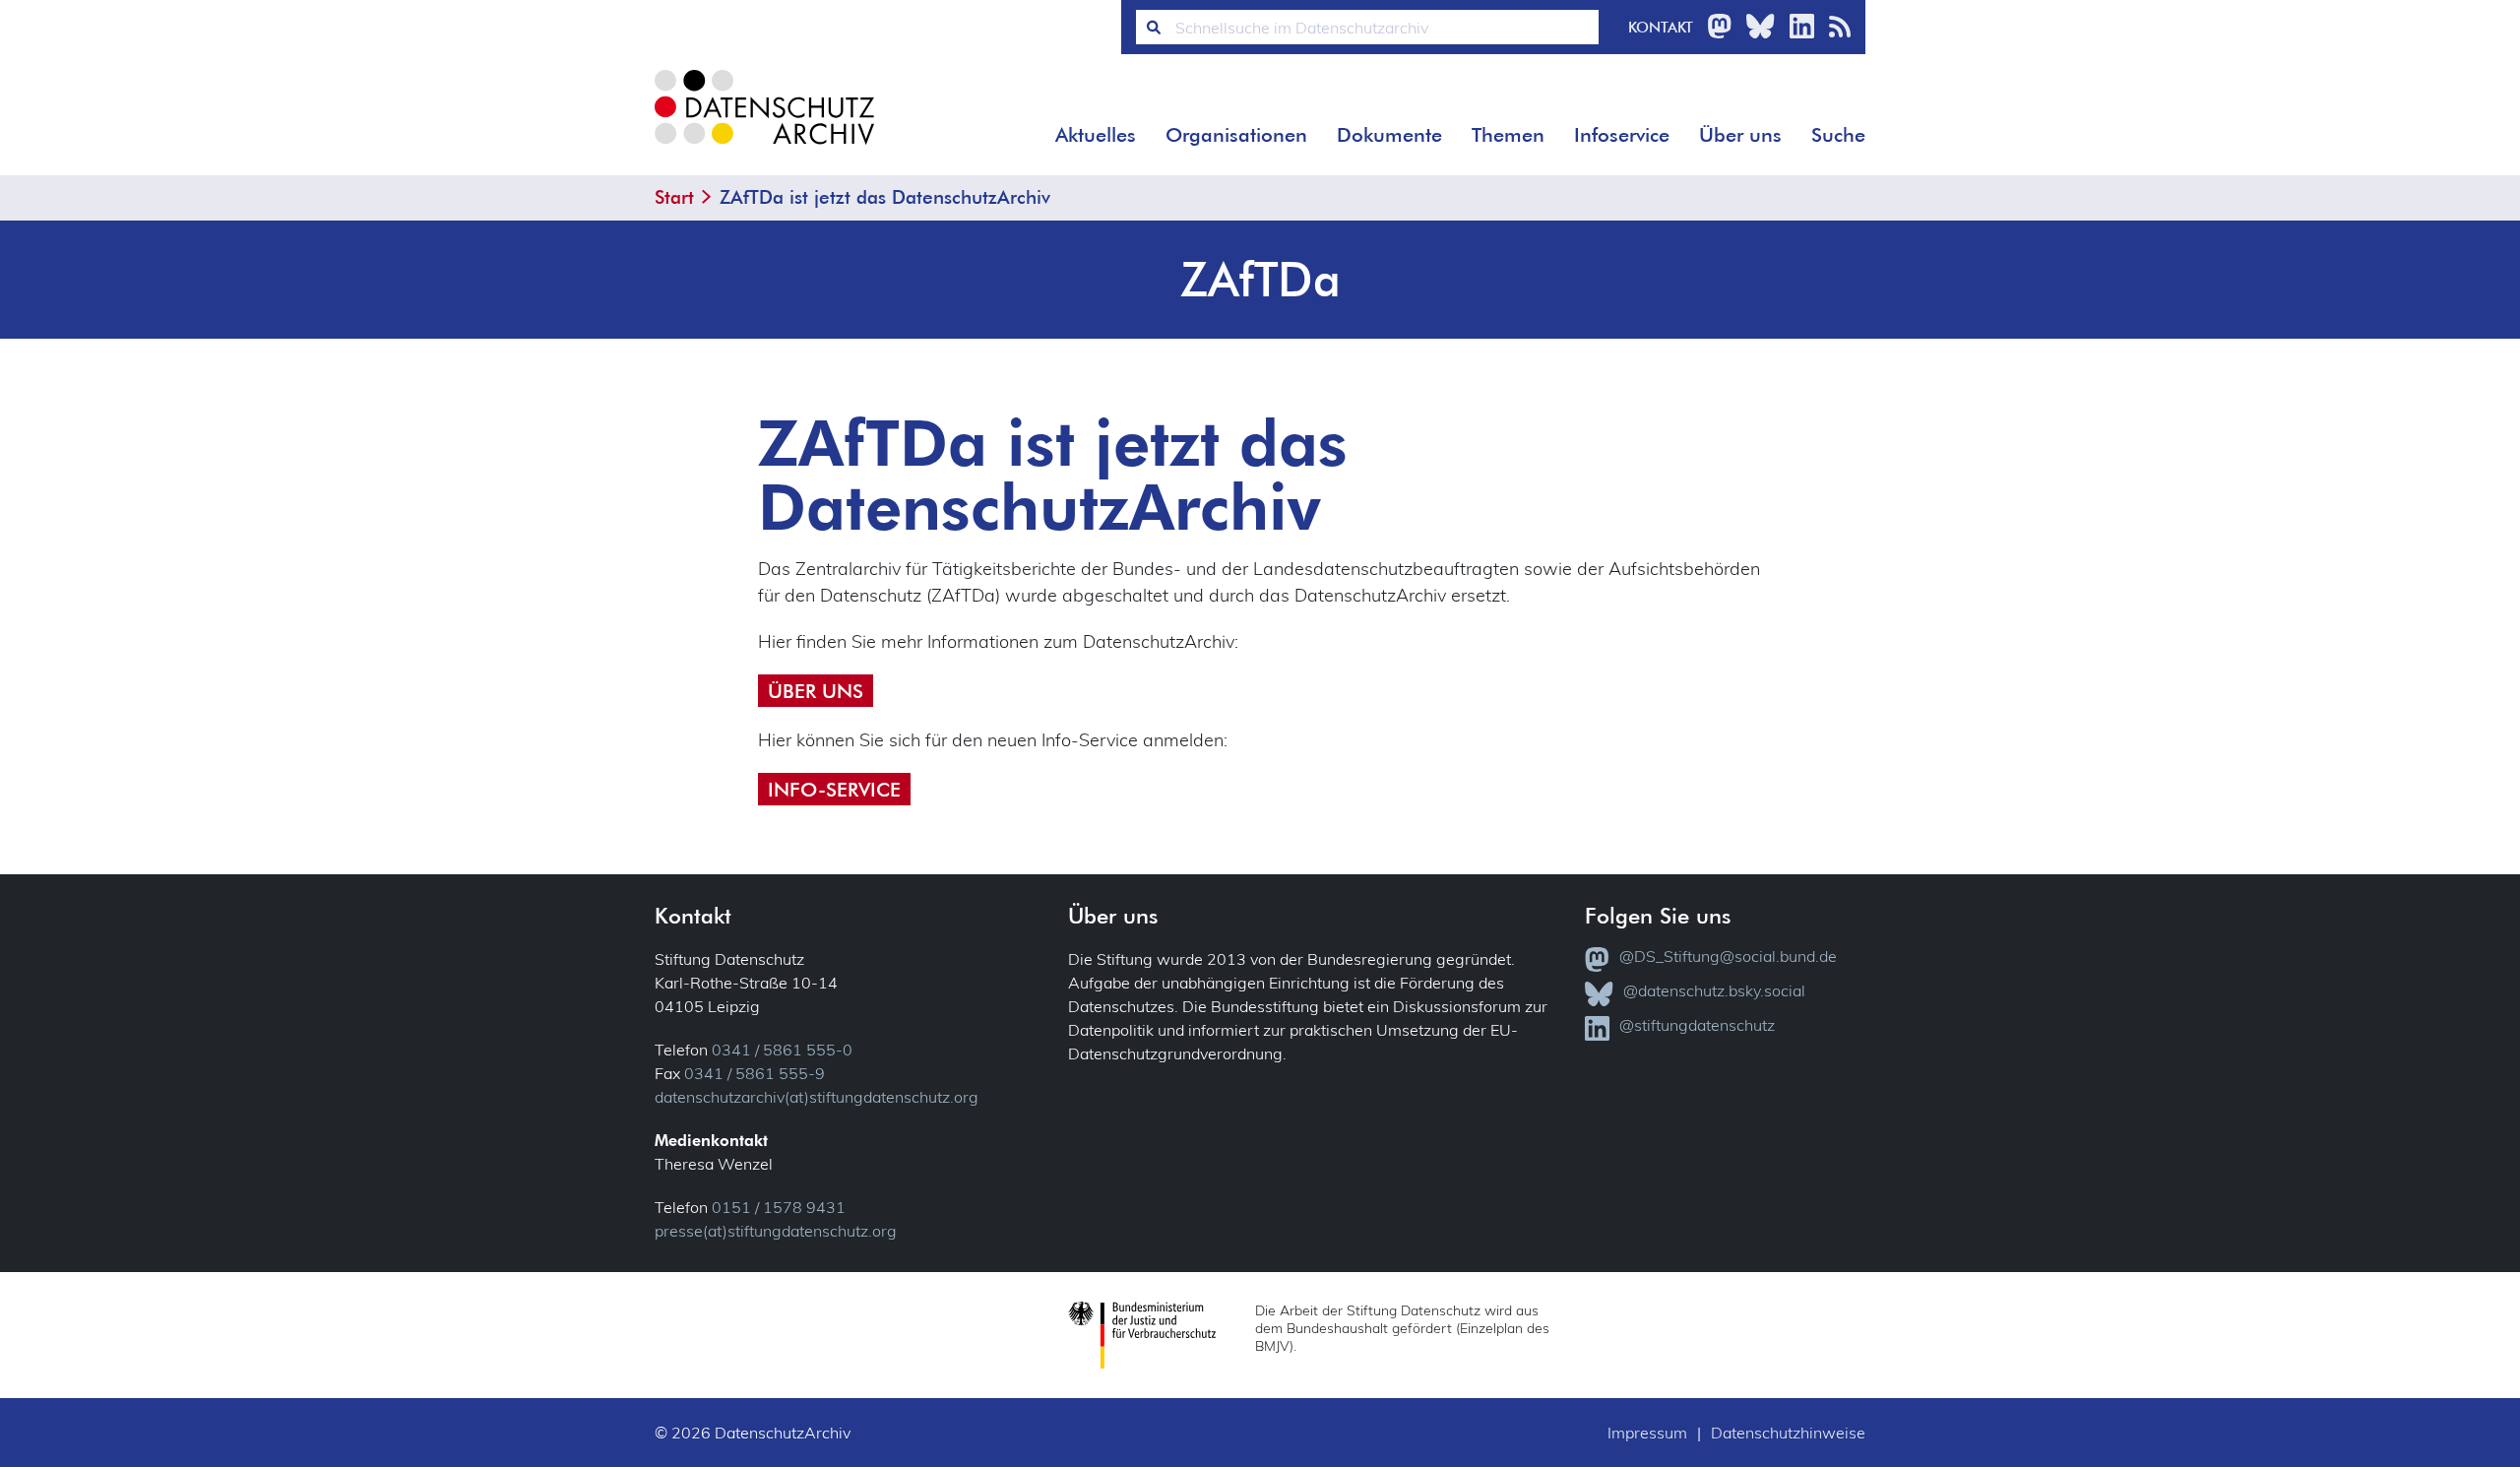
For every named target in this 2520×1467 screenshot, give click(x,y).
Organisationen (1236, 135)
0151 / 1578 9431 (779, 1207)
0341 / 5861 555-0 (782, 1050)
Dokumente (1389, 135)
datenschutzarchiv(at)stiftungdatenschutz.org (817, 1097)
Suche (1838, 135)
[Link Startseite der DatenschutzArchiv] (763, 123)
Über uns (1740, 135)
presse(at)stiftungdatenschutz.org (776, 1231)
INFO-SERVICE (834, 789)
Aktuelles (1096, 135)
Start (674, 197)
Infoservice (1622, 135)
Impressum (1647, 1433)
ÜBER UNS (816, 691)
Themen (1508, 135)
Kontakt (1661, 27)
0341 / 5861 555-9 (755, 1073)
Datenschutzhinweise (1788, 1433)
